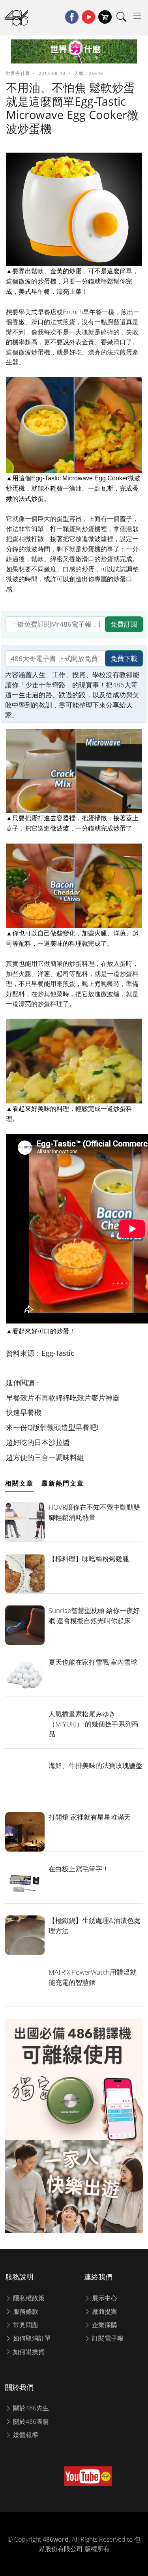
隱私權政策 (28, 2298)
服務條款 (25, 2311)
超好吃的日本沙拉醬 (38, 1442)
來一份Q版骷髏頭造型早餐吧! (52, 1427)
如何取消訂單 (31, 2338)
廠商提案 (104, 2311)
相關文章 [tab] (19, 1483)
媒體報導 (25, 2435)
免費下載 (124, 658)
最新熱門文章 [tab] (63, 1483)
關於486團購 (30, 2421)
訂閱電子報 (107, 2338)
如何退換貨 (28, 2352)
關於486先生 (30, 2408)
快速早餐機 (24, 1412)
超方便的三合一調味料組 (45, 1457)
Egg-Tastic (58, 1353)
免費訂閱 (124, 624)
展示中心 (104, 2298)
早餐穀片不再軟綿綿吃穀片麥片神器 (63, 1398)
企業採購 (104, 2325)
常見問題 (25, 2325)
